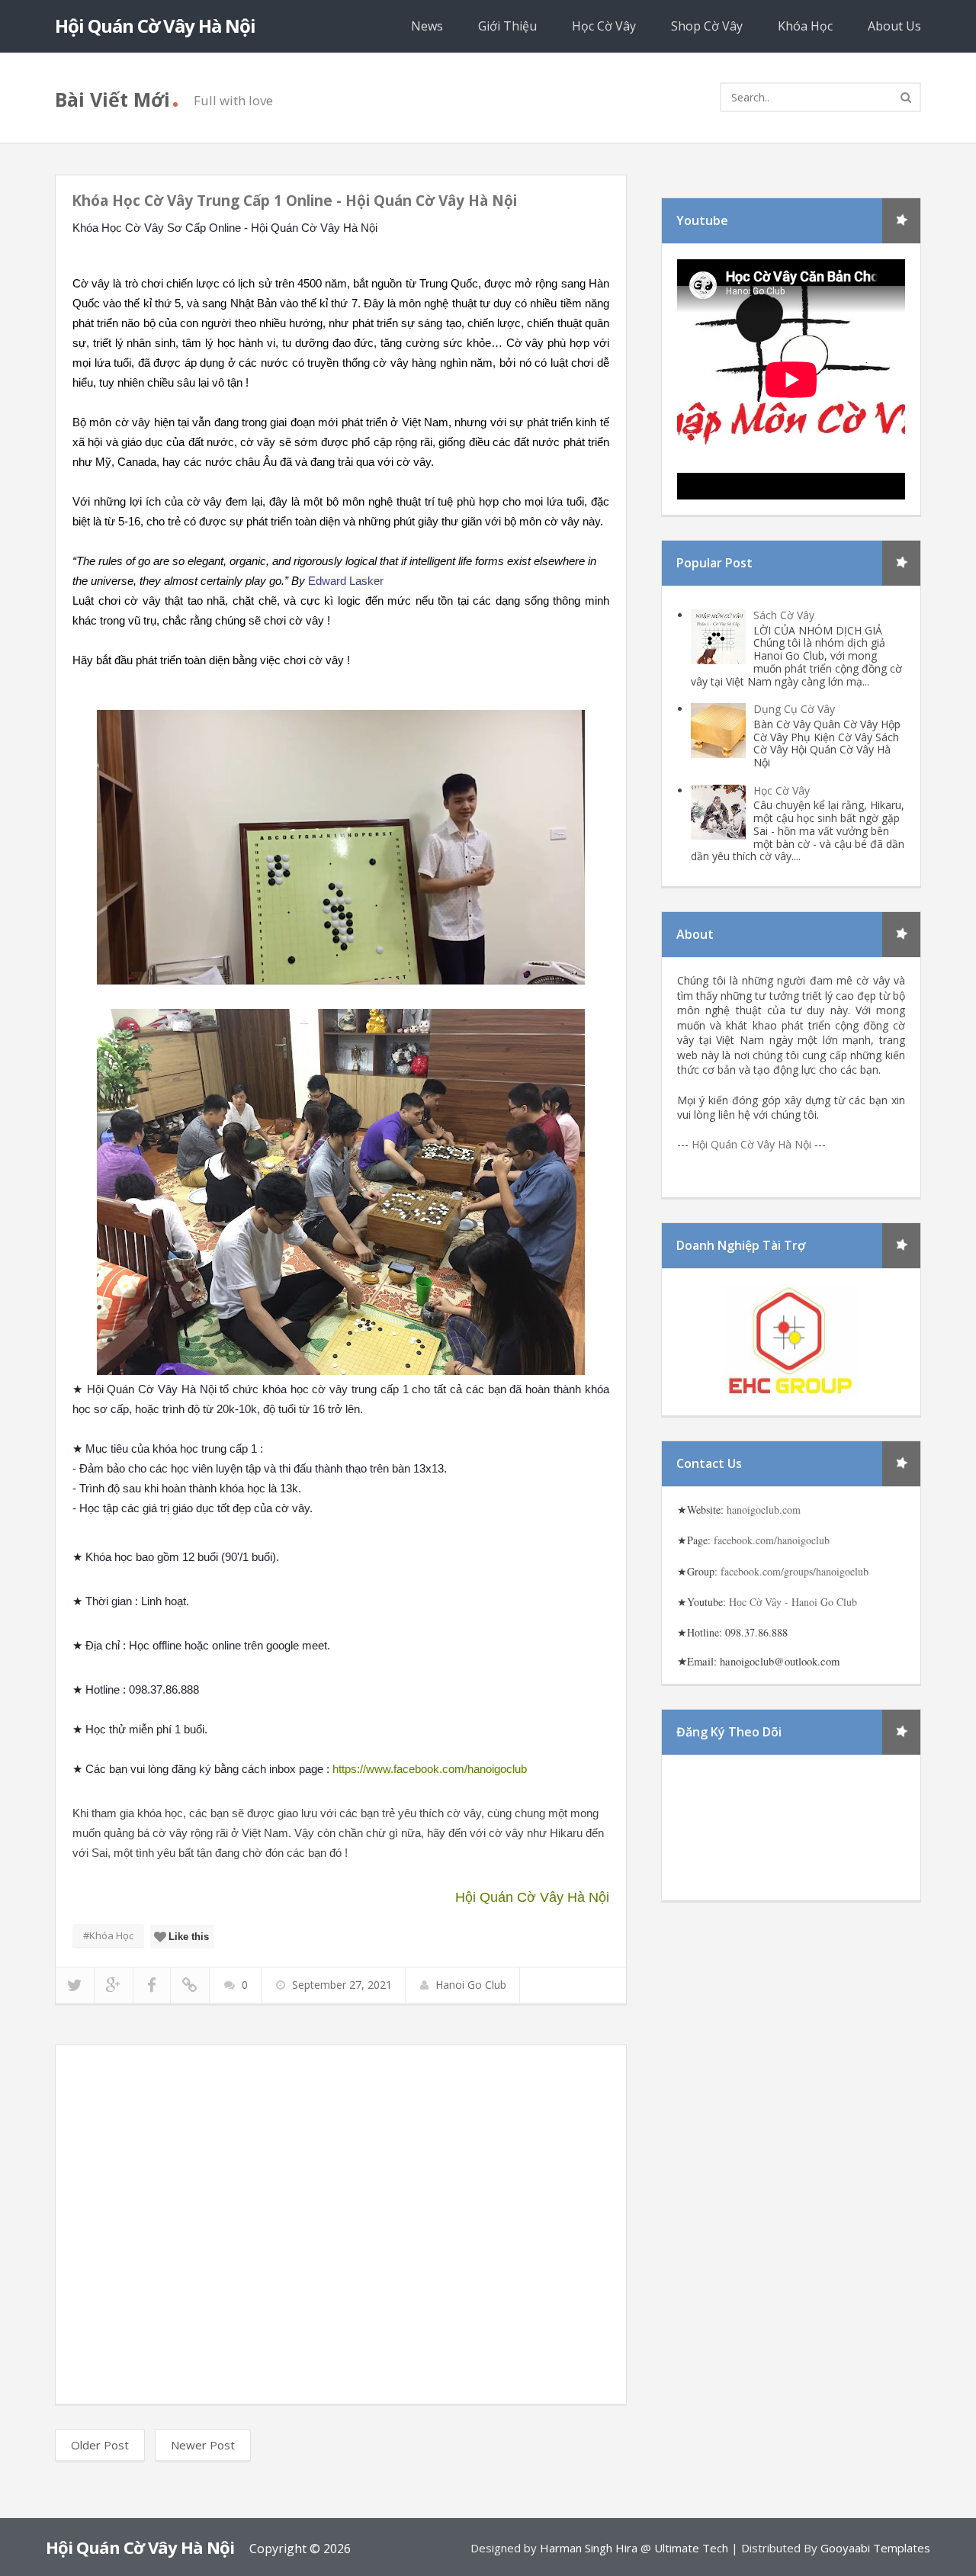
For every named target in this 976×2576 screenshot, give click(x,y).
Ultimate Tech (691, 2548)
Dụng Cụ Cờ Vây (794, 709)
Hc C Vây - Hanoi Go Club (793, 1602)
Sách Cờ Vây (784, 615)
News (427, 26)
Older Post (100, 2445)
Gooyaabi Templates (875, 2548)
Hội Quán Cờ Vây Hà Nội (155, 26)
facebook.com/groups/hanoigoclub (795, 1571)
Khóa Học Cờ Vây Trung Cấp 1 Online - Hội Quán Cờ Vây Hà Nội (294, 201)
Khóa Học (805, 26)
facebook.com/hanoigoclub (772, 1540)
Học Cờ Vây (604, 26)
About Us (894, 26)
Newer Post (203, 2445)
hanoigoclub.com (764, 1510)
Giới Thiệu (507, 26)
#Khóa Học (108, 1935)
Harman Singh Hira (589, 2548)
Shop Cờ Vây (707, 26)
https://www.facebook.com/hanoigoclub (430, 1769)
